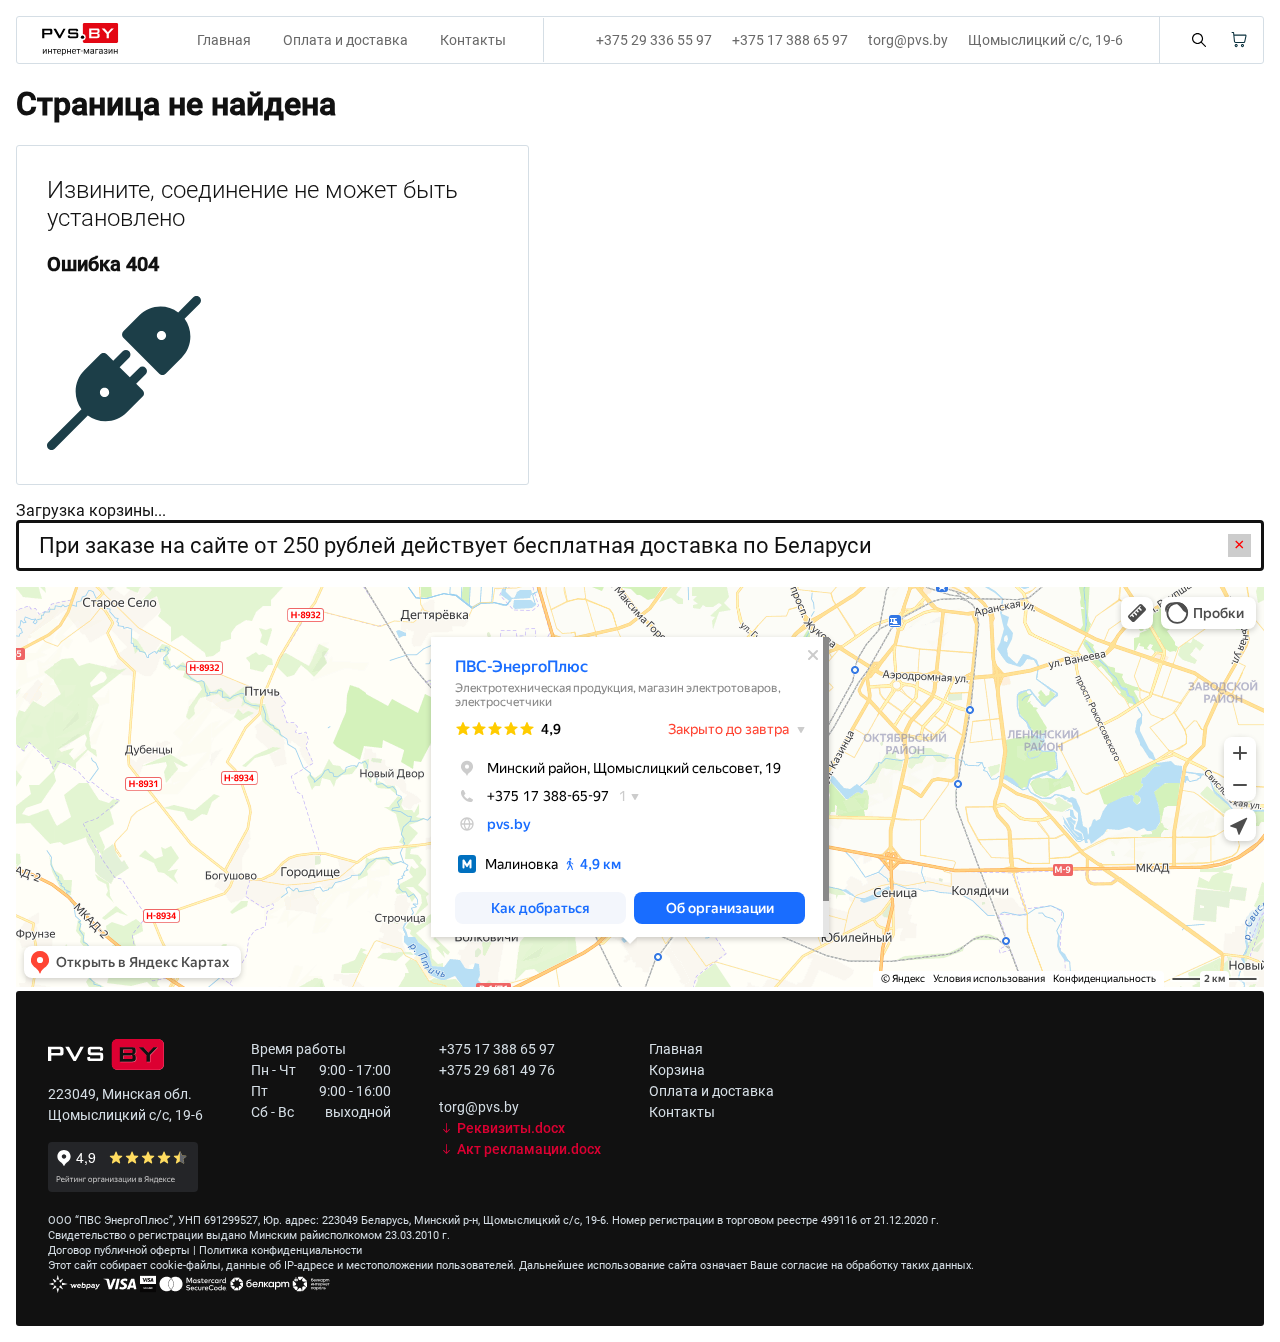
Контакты (473, 40)
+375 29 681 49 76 (497, 1070)
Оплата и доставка (345, 40)
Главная (224, 40)
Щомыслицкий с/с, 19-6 (1045, 40)
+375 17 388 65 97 (790, 40)
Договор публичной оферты (119, 1250)
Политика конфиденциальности (280, 1250)
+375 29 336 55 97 (654, 40)
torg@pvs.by (908, 40)
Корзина (677, 1070)
